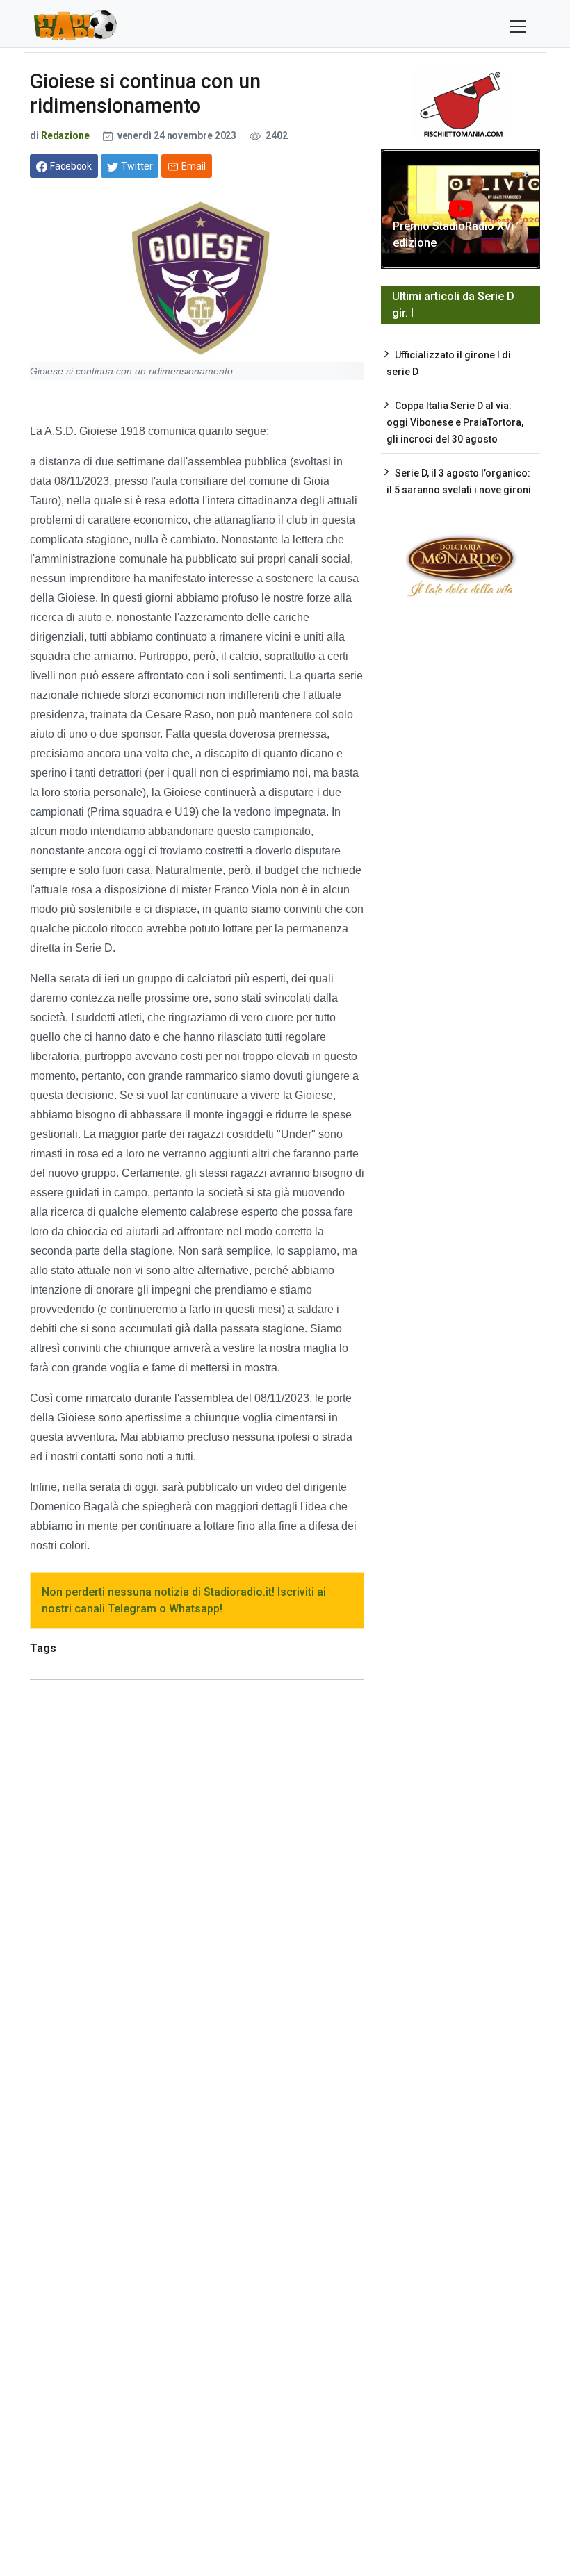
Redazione (65, 135)
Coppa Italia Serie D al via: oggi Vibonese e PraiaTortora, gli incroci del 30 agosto (455, 422)
